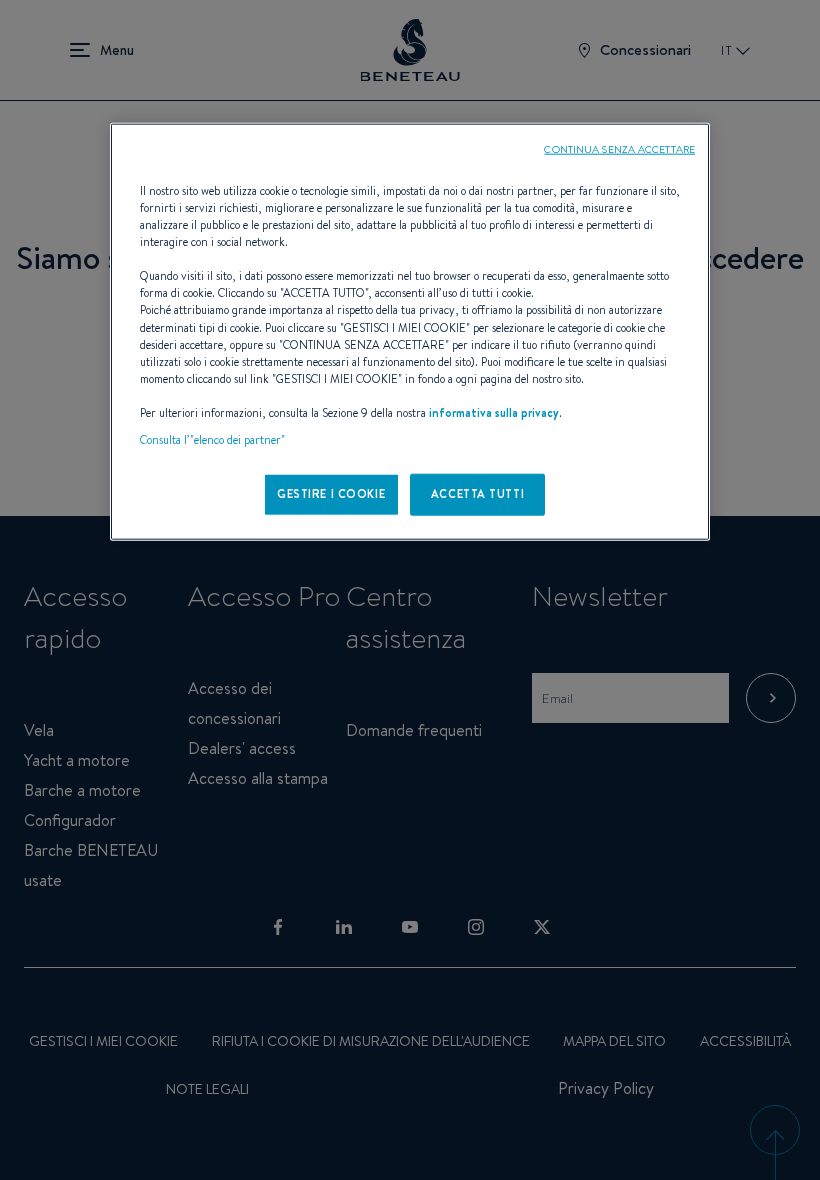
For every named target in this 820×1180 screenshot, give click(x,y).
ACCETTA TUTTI (477, 494)
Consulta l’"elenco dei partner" (212, 440)
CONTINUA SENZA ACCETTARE (619, 149)
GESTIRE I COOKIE (331, 494)
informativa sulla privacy (494, 412)
